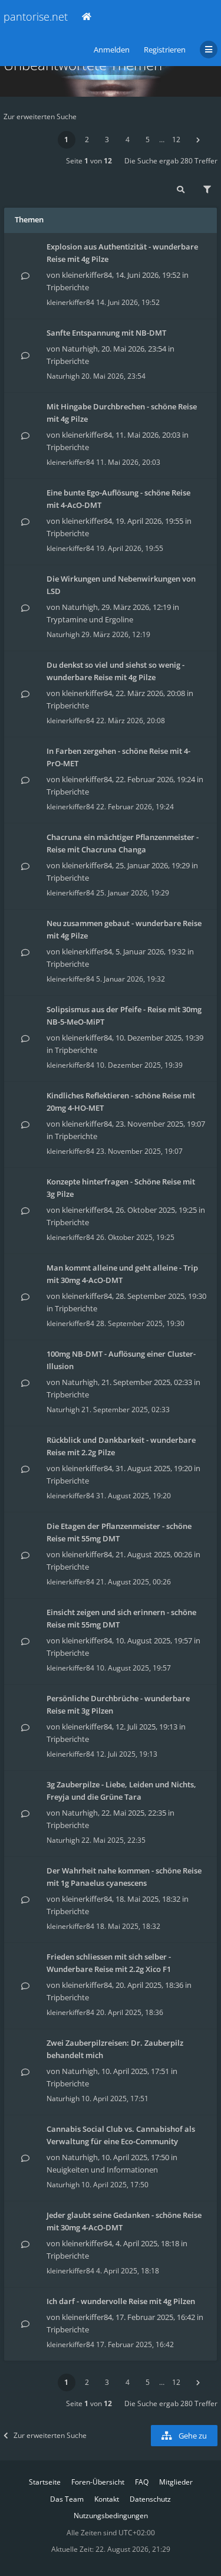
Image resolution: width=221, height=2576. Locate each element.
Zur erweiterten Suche (40, 117)
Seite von (89, 161)
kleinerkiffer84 (87, 275)
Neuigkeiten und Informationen (102, 2170)
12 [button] (176, 140)
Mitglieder (176, 2482)
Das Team (67, 2499)
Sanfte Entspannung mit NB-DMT (106, 333)
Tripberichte (68, 287)
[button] (198, 140)
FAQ (142, 2482)
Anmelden (112, 50)
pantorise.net (36, 17)
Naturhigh (80, 349)
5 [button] (148, 140)
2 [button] (87, 140)
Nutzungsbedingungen (111, 2516)
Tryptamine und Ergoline (90, 619)
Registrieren (165, 50)
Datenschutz (150, 2499)
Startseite (45, 2482)
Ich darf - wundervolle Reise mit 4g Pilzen (121, 2301)
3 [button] (107, 140)
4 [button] (128, 140)
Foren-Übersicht (98, 2482)
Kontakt (107, 2499)
